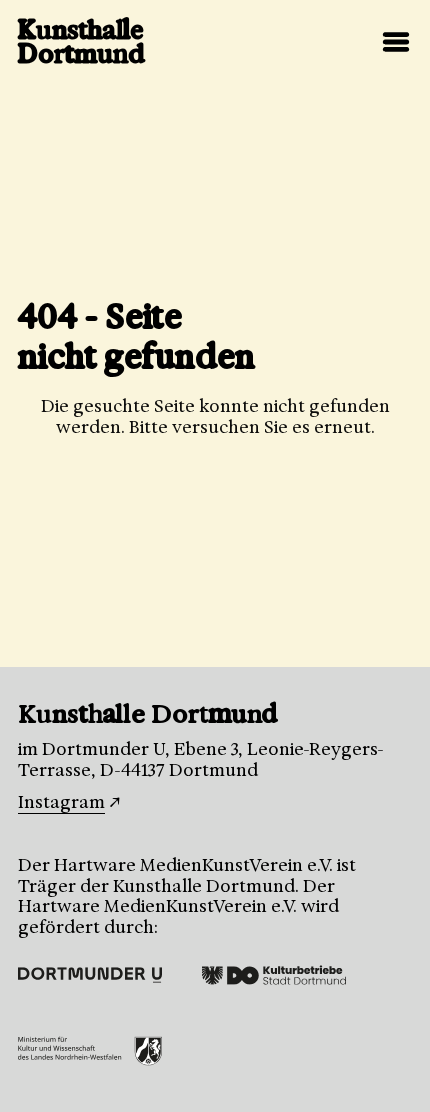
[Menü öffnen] (396, 42)
